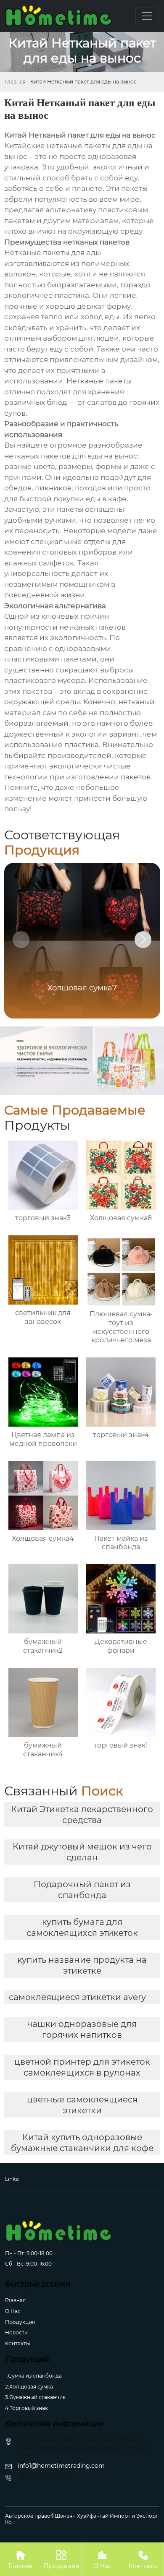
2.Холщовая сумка (29, 2387)
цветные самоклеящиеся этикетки (82, 2105)
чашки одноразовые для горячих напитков (82, 2029)
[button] (143, 940)
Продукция (20, 2322)
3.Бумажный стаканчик (35, 2397)
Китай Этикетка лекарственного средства (82, 1815)
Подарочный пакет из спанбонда (82, 1890)
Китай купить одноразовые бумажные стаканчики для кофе (82, 2143)
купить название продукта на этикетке (82, 1965)
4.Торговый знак (26, 2408)
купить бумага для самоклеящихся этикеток (82, 1927)
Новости (16, 2332)
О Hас (13, 2311)
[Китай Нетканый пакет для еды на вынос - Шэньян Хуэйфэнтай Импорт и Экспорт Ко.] (58, 16)
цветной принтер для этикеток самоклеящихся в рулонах (82, 2067)
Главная (15, 82)
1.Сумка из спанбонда (33, 2376)
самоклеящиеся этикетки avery (77, 1997)
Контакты (17, 2343)
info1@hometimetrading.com (61, 2466)
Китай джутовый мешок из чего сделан (82, 1852)
